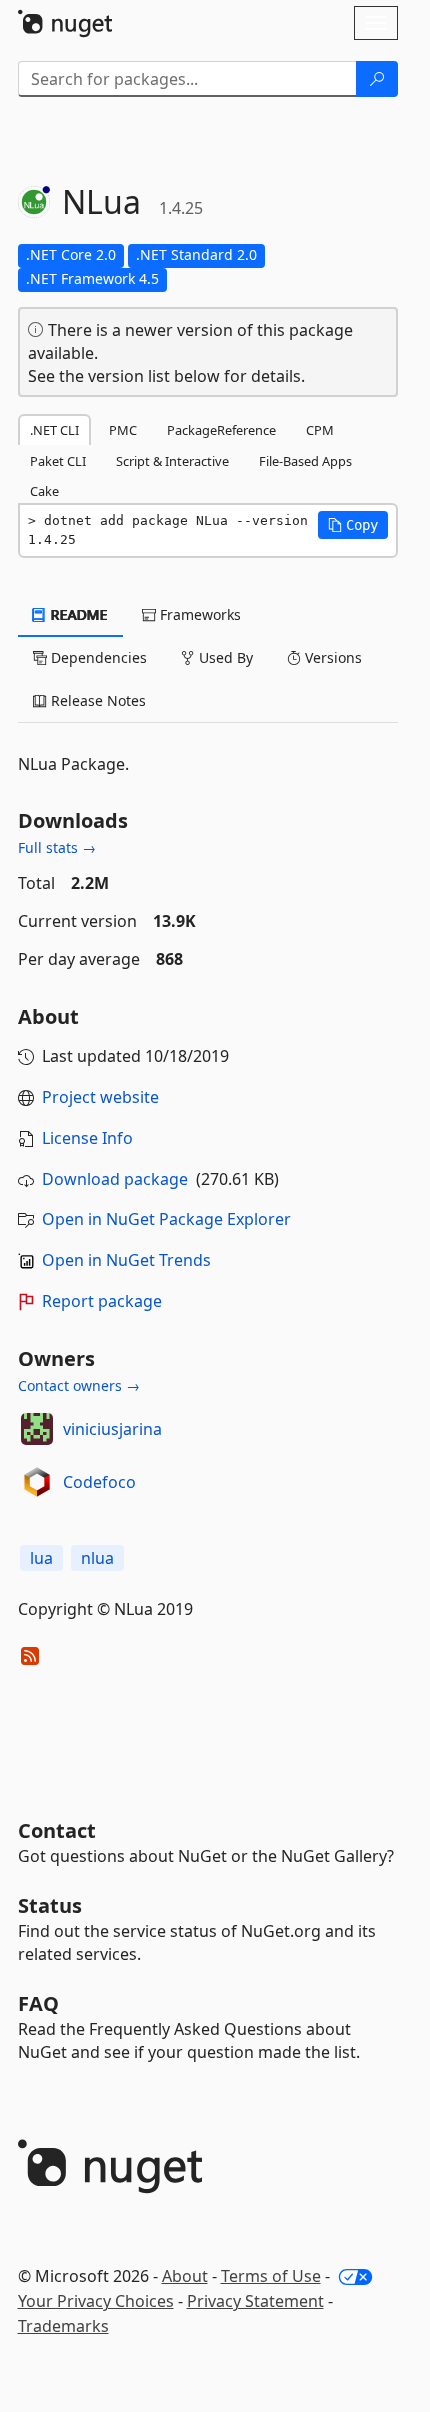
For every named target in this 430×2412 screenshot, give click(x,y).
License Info (87, 1138)
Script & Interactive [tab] (172, 461)
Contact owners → (79, 1385)
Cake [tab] (44, 491)
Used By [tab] (224, 657)
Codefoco (99, 1482)
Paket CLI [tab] (58, 461)
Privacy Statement (255, 2301)
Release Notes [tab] (96, 700)
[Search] (377, 79)
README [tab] (77, 614)
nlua (97, 1558)
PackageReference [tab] (221, 430)
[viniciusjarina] (37, 1429)
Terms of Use (271, 2276)
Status (50, 1905)
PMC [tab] (123, 430)
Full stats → (57, 847)
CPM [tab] (320, 430)
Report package (102, 1301)
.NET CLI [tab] (54, 430)
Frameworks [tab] (198, 614)
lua (41, 1558)
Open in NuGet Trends (126, 1260)
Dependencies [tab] (97, 657)
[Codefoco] (37, 1482)
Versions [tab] (331, 657)
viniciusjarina (112, 1429)
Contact (57, 1830)
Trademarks (63, 2326)
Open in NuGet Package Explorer (166, 1219)
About (185, 2276)
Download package (115, 1179)
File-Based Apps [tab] (305, 461)
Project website (100, 1097)
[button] (353, 525)
